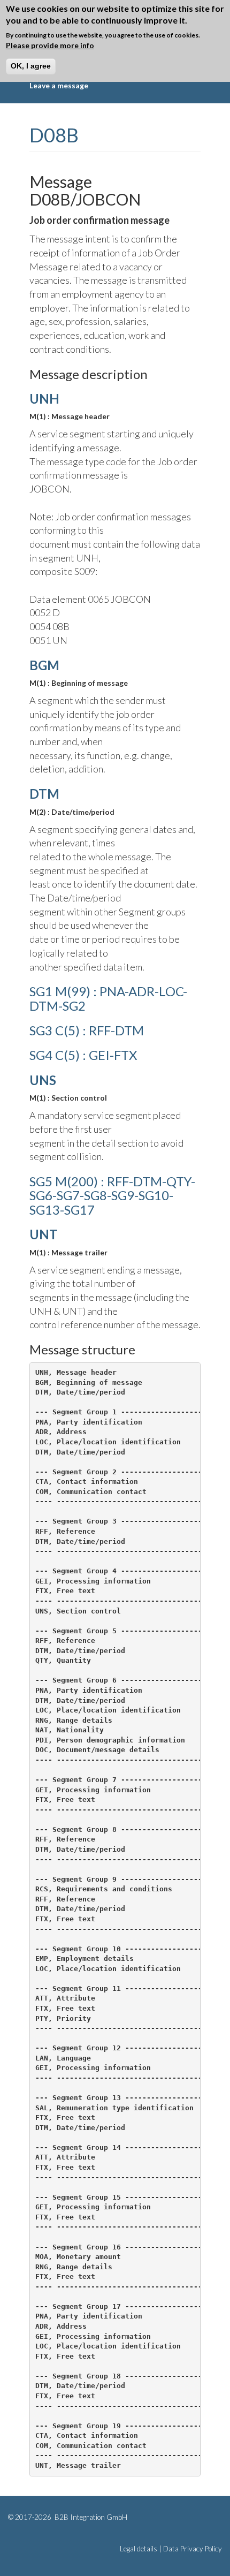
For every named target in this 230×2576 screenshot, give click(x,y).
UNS (43, 1080)
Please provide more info (50, 45)
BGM (44, 665)
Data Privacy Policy (193, 2549)
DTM (44, 794)
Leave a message (59, 85)
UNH (44, 399)
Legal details (139, 2549)
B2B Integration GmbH (90, 2517)
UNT (44, 1234)
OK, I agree (31, 66)
